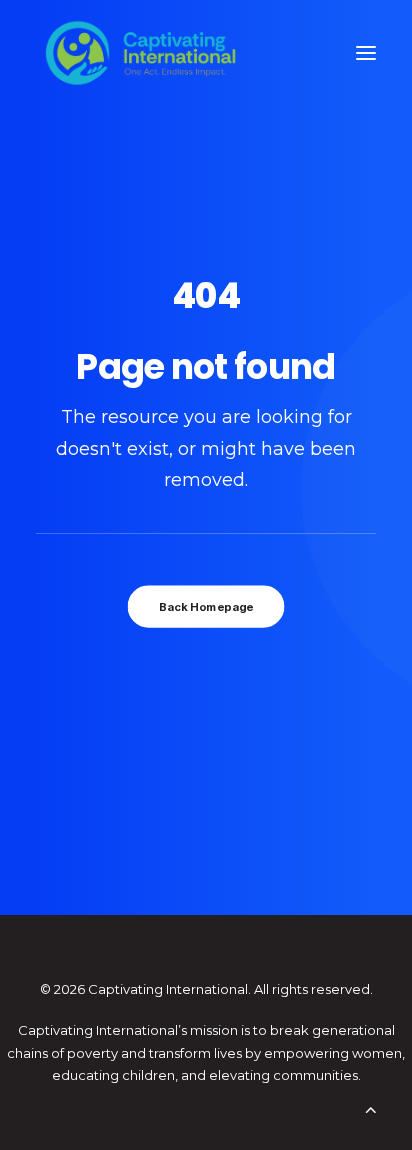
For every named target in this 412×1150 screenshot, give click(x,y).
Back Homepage (206, 606)
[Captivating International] (141, 53)
